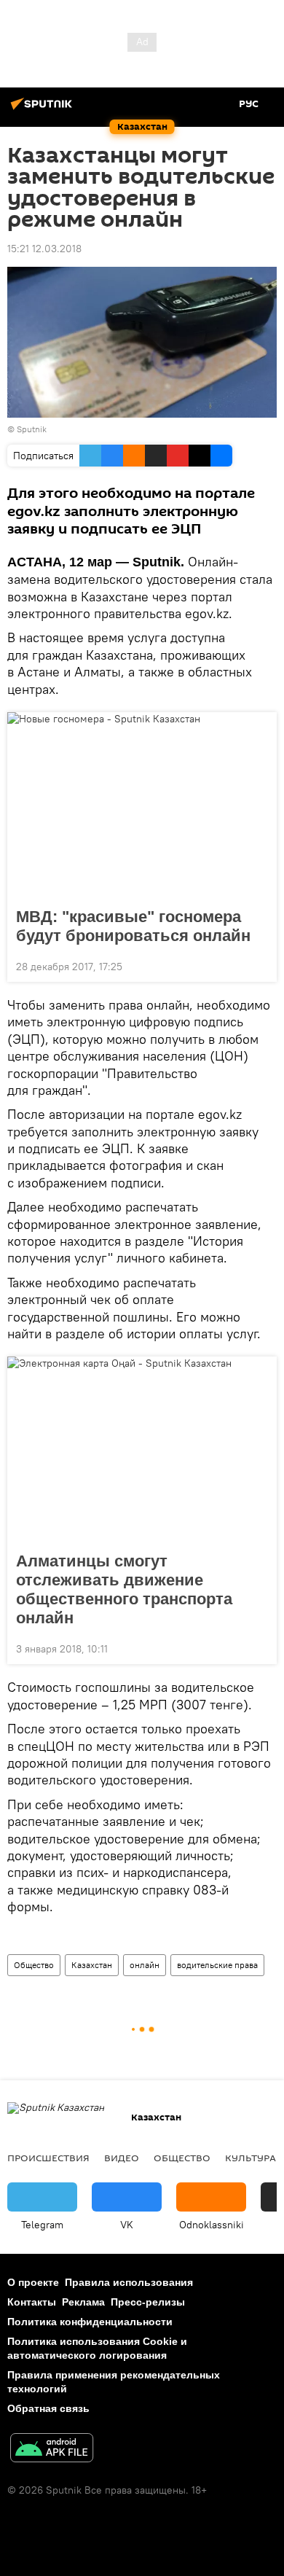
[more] (260, 965)
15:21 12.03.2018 (44, 249)
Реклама (83, 2302)
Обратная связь (48, 2408)
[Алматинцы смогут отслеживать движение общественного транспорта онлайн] (142, 1450)
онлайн (145, 1965)
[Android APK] (52, 2450)
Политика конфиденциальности (90, 2322)
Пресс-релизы (148, 2302)
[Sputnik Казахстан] (44, 109)
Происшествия (48, 2158)
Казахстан (92, 1965)
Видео (122, 2158)
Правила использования (129, 2282)
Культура (251, 2158)
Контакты (32, 2302)
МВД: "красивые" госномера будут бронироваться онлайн (133, 926)
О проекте (33, 2282)
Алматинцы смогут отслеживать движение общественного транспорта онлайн (124, 1589)
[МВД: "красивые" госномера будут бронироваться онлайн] (142, 805)
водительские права (217, 1965)
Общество (34, 1965)
